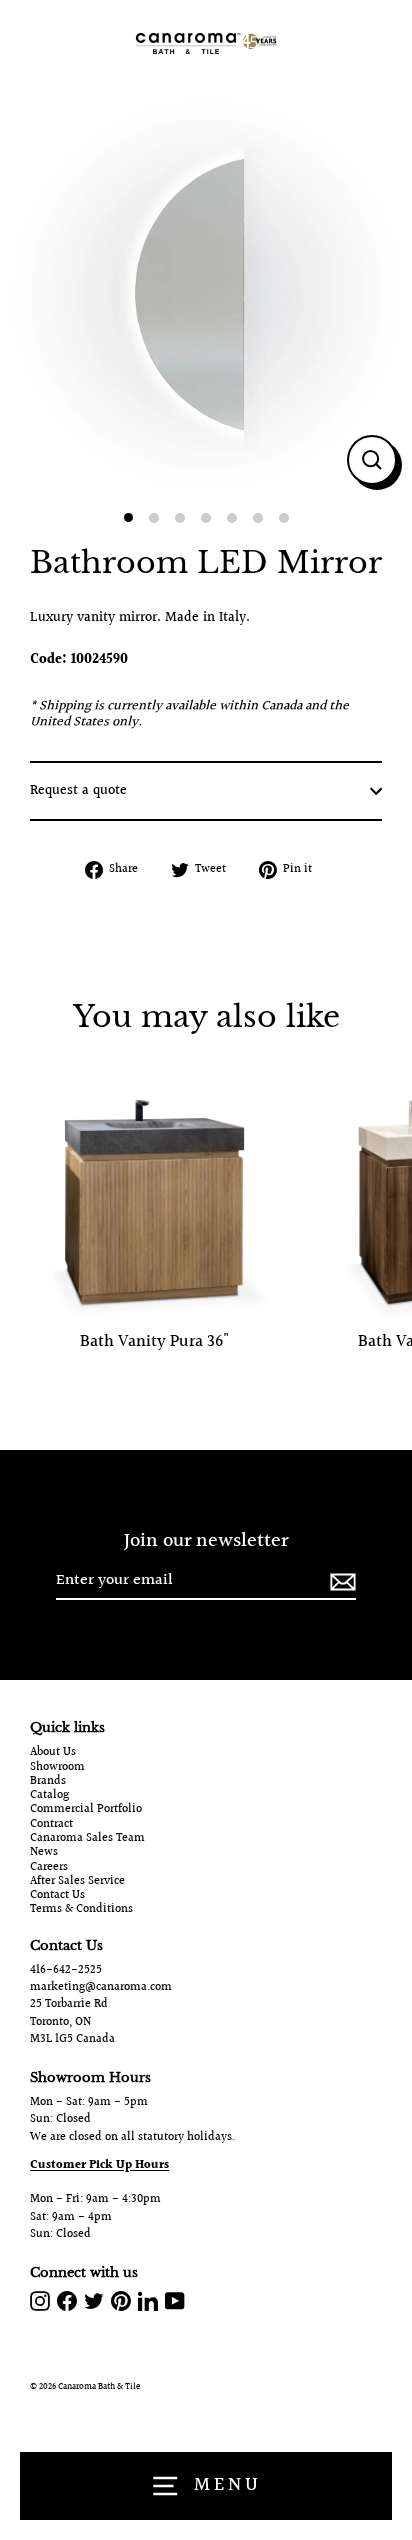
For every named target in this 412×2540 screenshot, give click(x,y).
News (44, 1853)
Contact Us (57, 1896)
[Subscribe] (340, 1581)
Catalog (49, 1796)
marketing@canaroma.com (101, 1987)
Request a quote (78, 791)
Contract (51, 1825)
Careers (49, 1868)
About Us (53, 1753)
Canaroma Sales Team (87, 1839)
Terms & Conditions (81, 1910)
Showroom (57, 1768)
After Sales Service (77, 1882)
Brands (48, 1782)
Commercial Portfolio (86, 1810)
